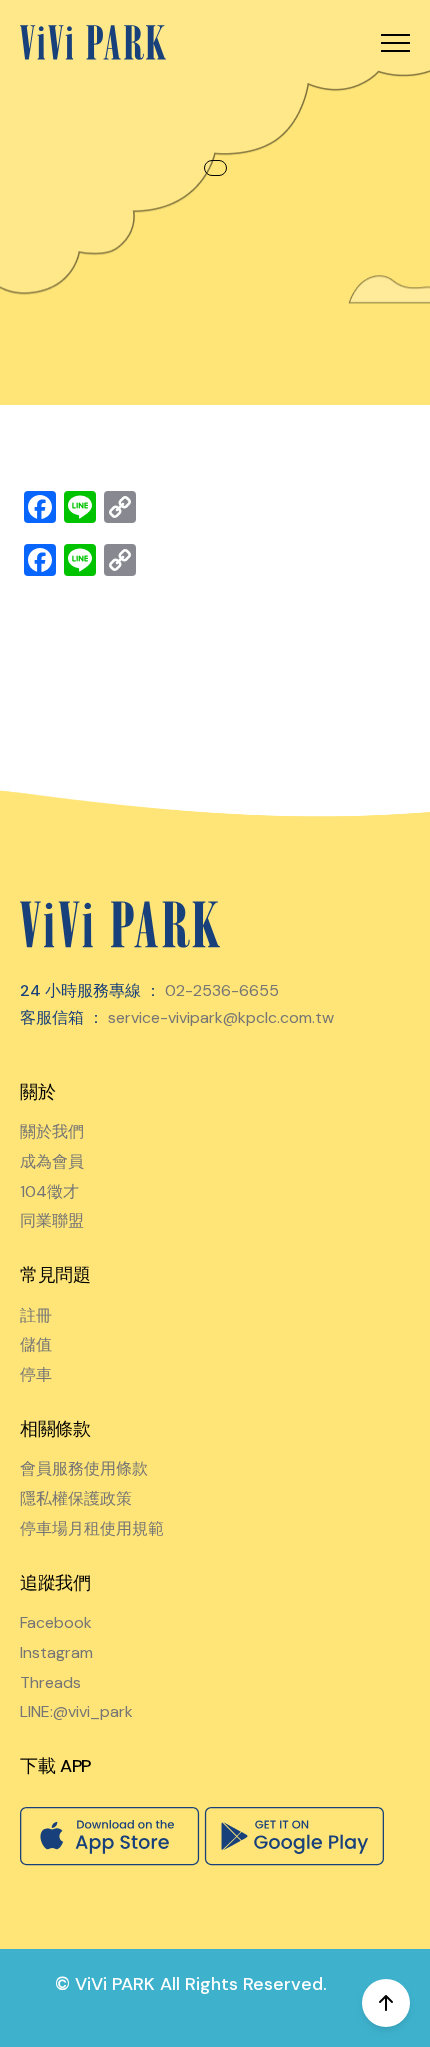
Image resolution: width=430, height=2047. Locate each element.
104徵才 (49, 1191)
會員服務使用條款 (84, 1468)
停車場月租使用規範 (92, 1528)
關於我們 (52, 1131)
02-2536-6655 (222, 990)
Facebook (56, 1622)
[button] (395, 42)
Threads (50, 1682)
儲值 (36, 1344)
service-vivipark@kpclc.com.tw (221, 1017)
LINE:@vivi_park (76, 1711)
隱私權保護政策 (76, 1498)
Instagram (56, 1652)
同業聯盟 (52, 1220)
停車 (36, 1374)
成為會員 (52, 1161)
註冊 (36, 1315)
